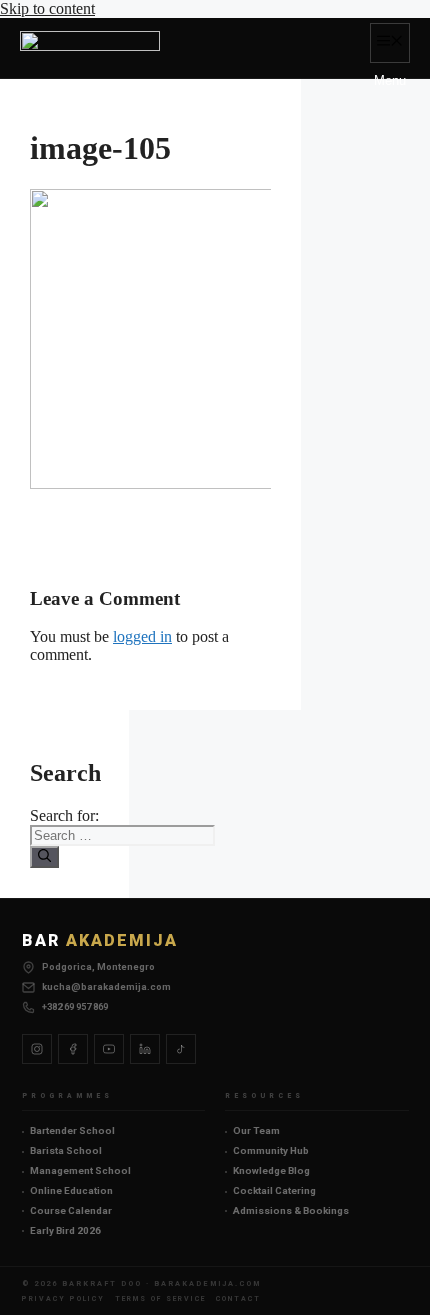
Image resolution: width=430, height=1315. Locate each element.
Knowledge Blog (271, 1170)
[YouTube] (109, 1049)
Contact (238, 1298)
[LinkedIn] (145, 1049)
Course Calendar (71, 1210)
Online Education (71, 1190)
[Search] (44, 857)
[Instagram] (37, 1049)
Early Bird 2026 (65, 1230)
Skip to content (47, 8)
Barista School (66, 1150)
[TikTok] (181, 1049)
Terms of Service (160, 1298)
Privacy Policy (63, 1298)
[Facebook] (73, 1049)
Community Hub (271, 1150)
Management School (80, 1170)
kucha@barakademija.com (106, 986)
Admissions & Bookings (291, 1210)
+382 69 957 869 (75, 1006)
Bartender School (72, 1130)
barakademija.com (207, 1283)
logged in (142, 636)
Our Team (256, 1130)
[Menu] (390, 43)
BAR (100, 940)
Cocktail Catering (274, 1190)
